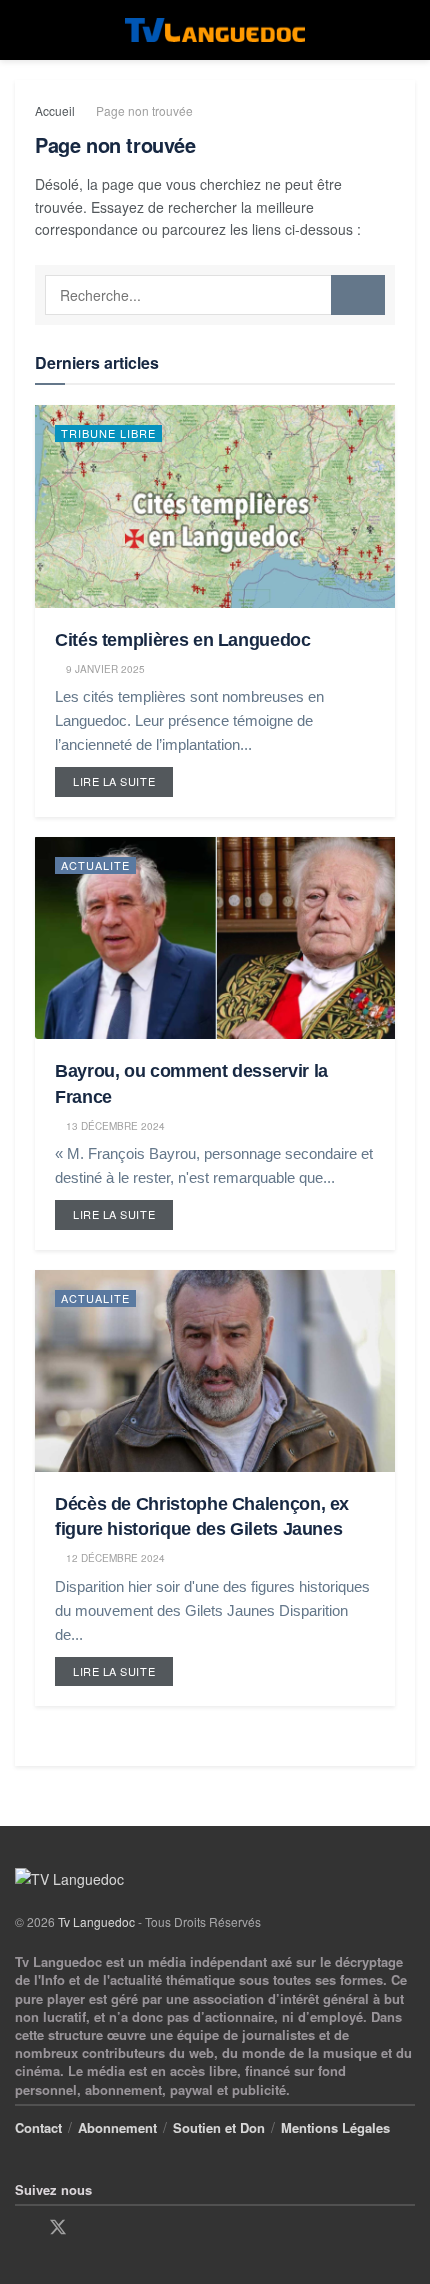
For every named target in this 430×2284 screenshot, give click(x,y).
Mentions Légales (335, 2127)
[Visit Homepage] (215, 30)
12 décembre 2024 (114, 1558)
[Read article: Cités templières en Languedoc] (215, 506)
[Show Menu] (23, 30)
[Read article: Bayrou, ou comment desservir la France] (215, 938)
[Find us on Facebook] (22, 2228)
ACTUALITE (95, 865)
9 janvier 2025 (104, 669)
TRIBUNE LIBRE (108, 433)
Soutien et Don (219, 2127)
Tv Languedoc (96, 1921)
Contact (38, 2127)
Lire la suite (123, 778)
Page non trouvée (144, 110)
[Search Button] (406, 30)
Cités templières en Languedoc (183, 640)
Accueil (55, 110)
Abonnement (117, 2127)
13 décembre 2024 (114, 1126)
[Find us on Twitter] (58, 2227)
